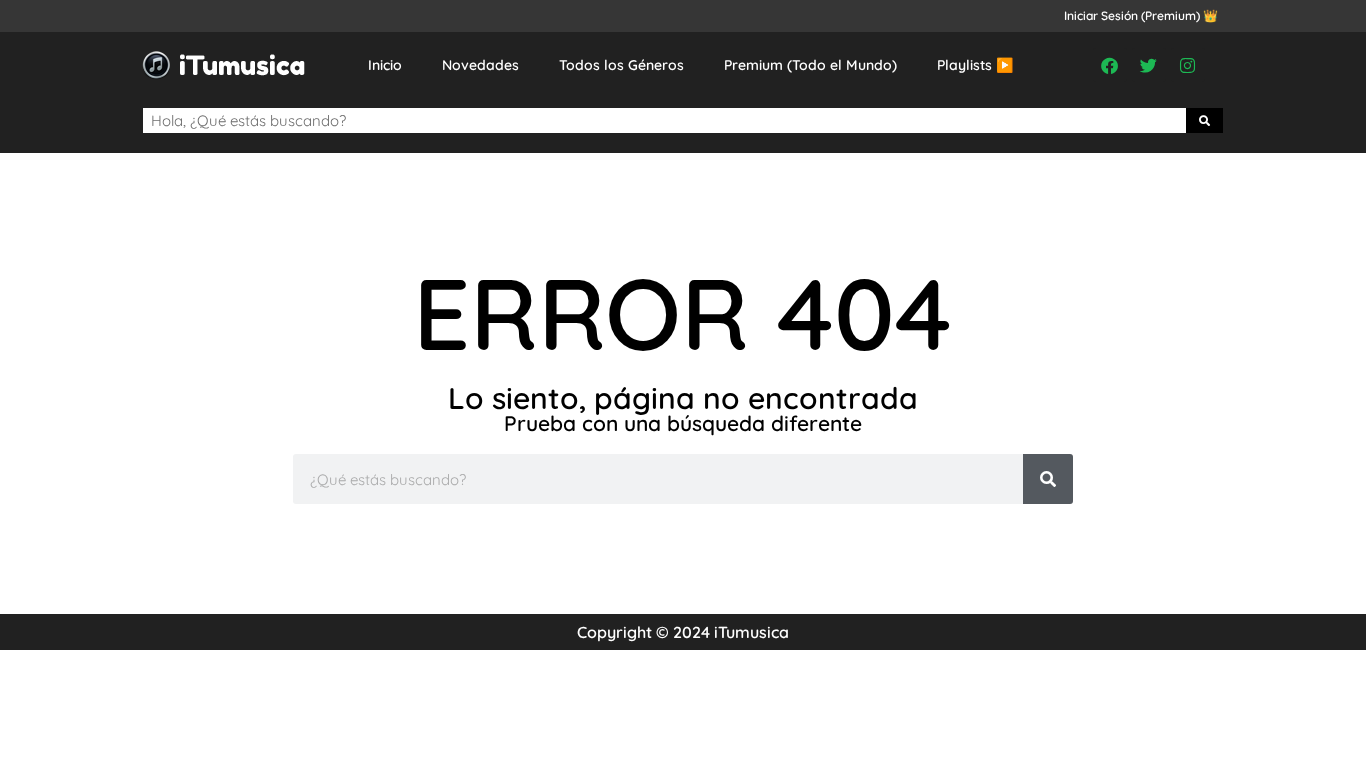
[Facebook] (1110, 65)
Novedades (480, 65)
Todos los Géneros (621, 65)
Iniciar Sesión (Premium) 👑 (1141, 15)
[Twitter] (1149, 65)
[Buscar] (1205, 120)
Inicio (385, 65)
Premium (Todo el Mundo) (810, 65)
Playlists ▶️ (975, 65)
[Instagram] (1188, 65)
